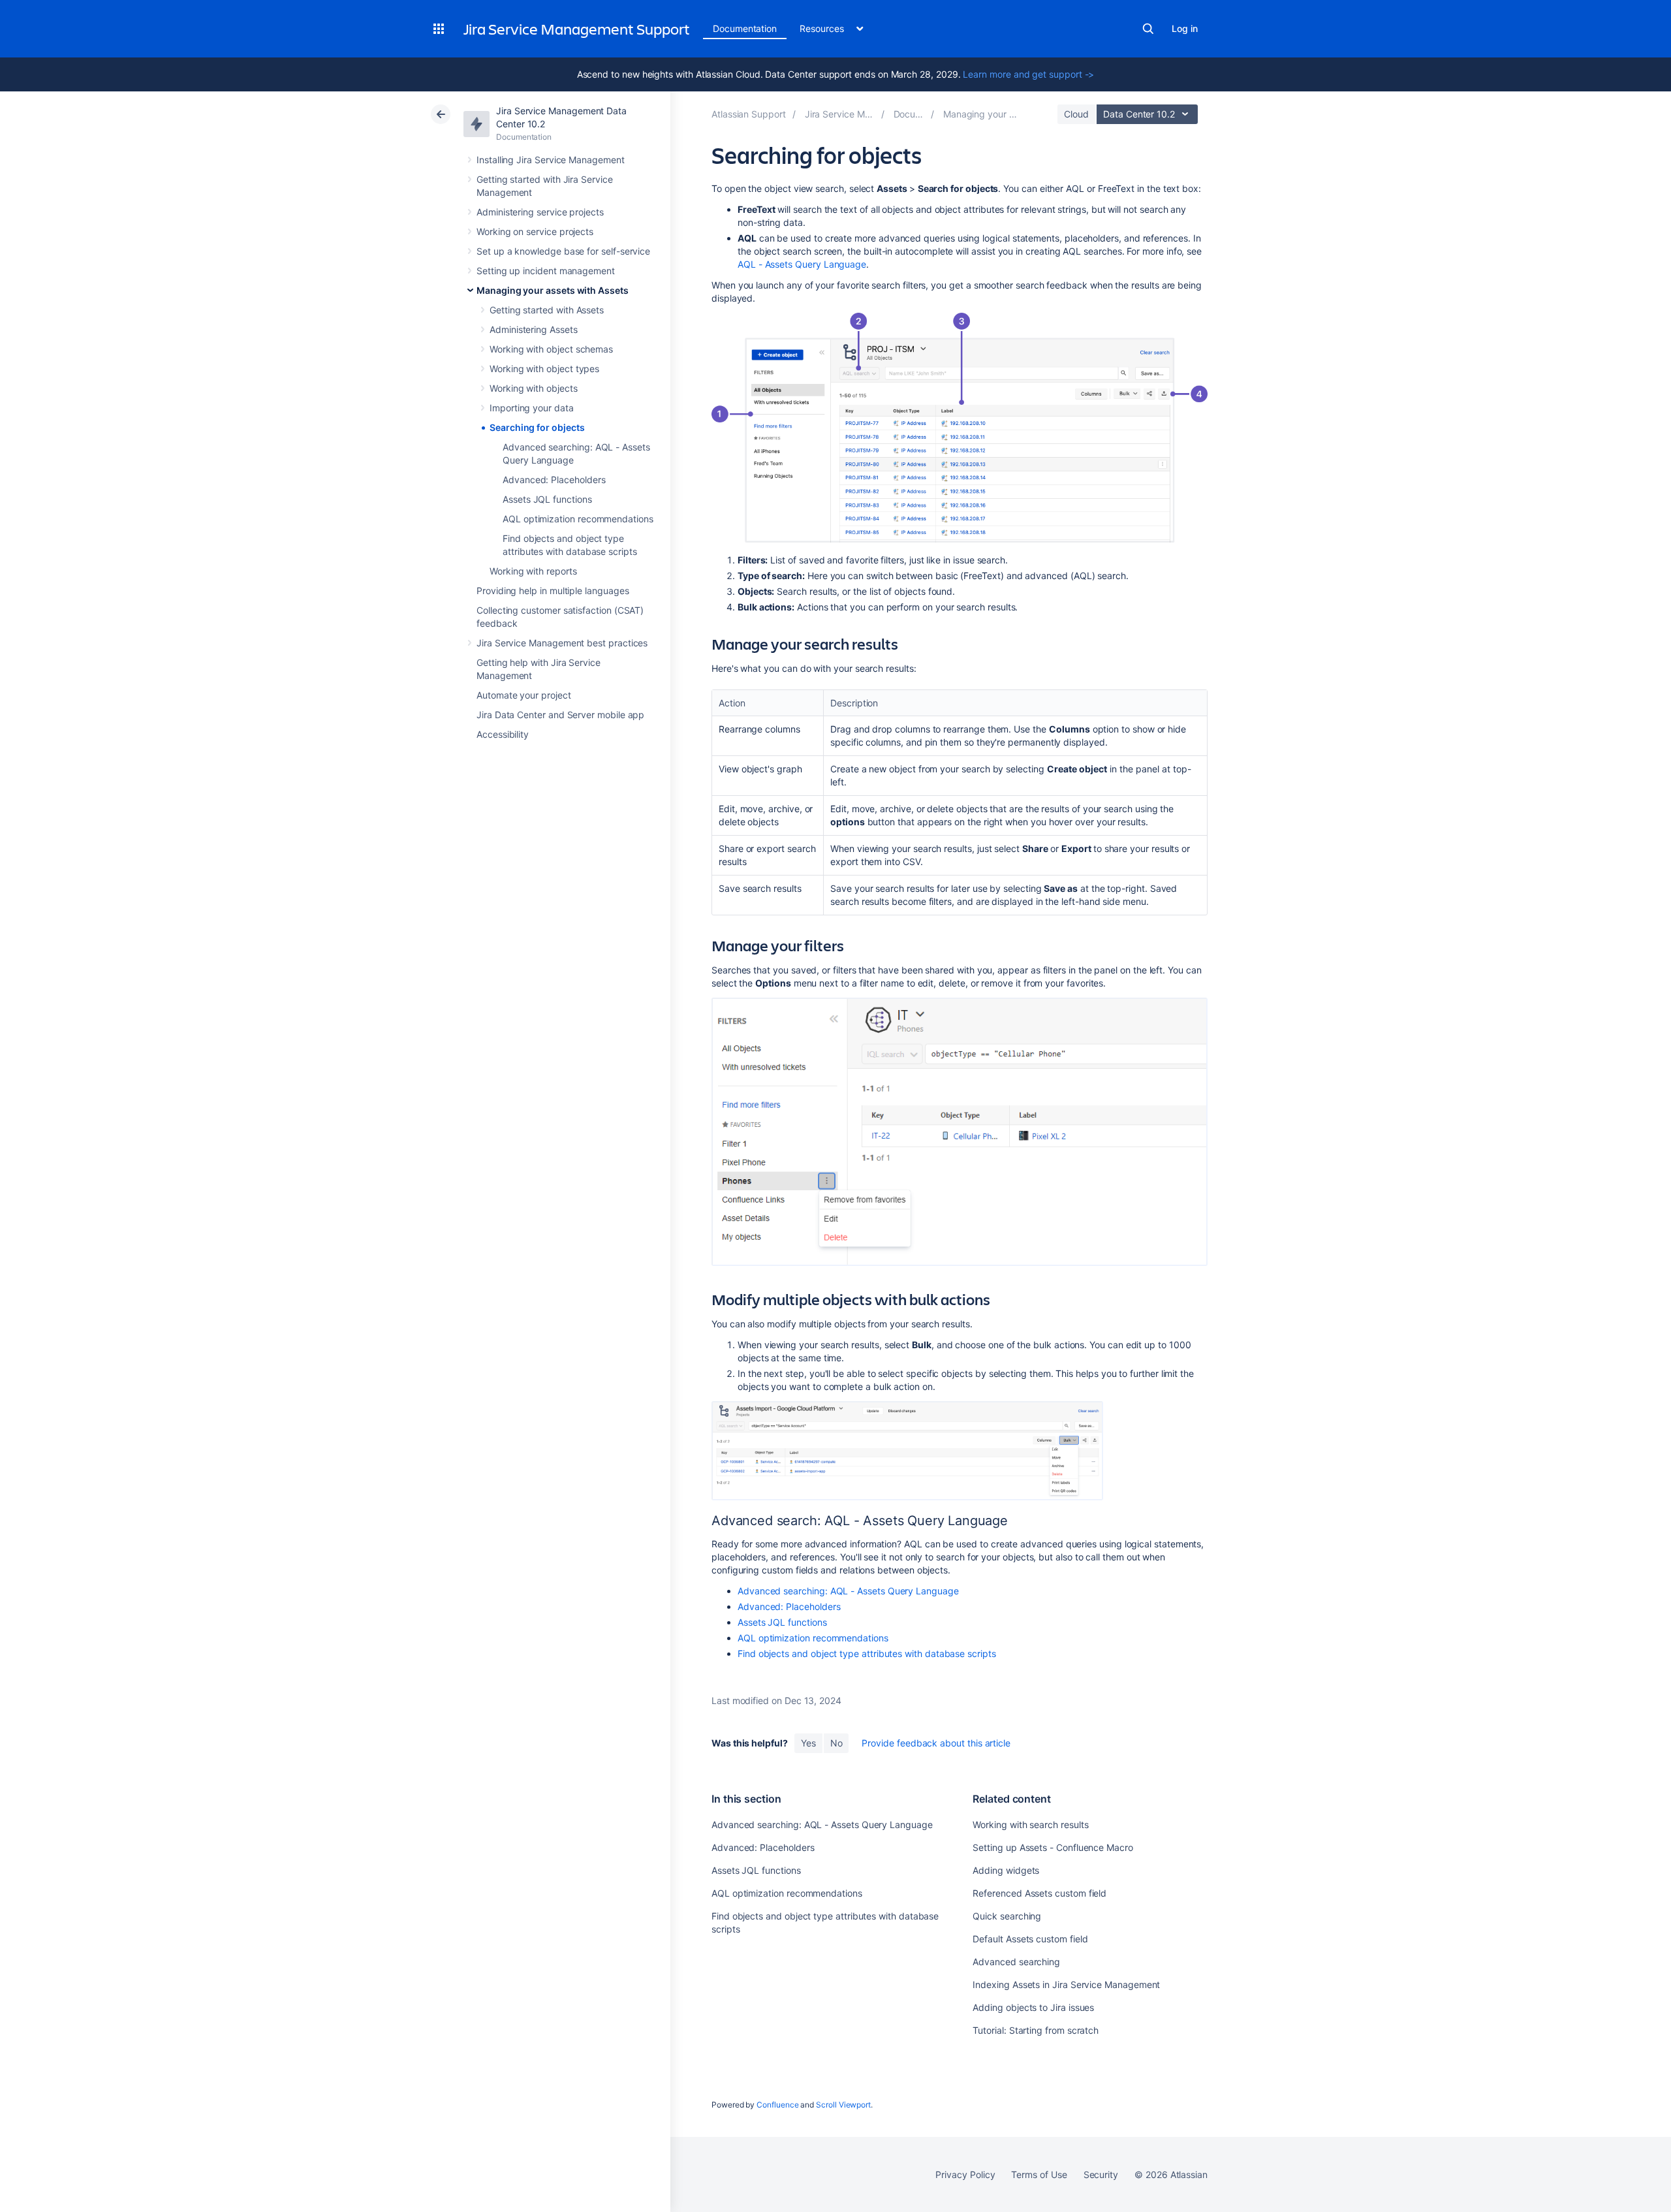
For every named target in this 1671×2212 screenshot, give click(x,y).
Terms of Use (1039, 2174)
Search (1148, 29)
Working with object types (544, 369)
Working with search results (1030, 1825)
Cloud (1076, 114)
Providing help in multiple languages (553, 591)
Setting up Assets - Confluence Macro (1053, 1847)
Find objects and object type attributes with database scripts (867, 1653)
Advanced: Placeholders (554, 480)
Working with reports (533, 571)
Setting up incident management (546, 271)
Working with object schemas (551, 349)
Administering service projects (540, 212)
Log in (1185, 28)
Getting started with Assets (547, 310)
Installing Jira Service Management (551, 160)
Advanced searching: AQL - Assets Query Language (848, 1591)
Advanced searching (1016, 1962)
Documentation (745, 28)
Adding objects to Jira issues (1033, 2007)
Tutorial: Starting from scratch (1036, 2030)
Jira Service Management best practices (562, 643)
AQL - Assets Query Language (802, 264)
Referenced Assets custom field (1039, 1893)
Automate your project (524, 695)
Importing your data (532, 408)
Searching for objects (537, 427)
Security (1101, 2174)
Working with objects (534, 388)
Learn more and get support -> (1028, 74)
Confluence (777, 2105)
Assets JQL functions (547, 499)
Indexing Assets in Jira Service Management (1066, 1984)
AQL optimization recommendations (578, 519)
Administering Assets (534, 329)
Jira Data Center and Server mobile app (560, 715)
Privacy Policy (965, 2174)
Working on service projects (535, 231)
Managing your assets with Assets (553, 290)
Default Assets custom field (1030, 1939)
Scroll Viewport (843, 2105)
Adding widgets (1006, 1870)
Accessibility (503, 734)
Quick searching (1007, 1916)
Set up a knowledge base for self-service (563, 251)
